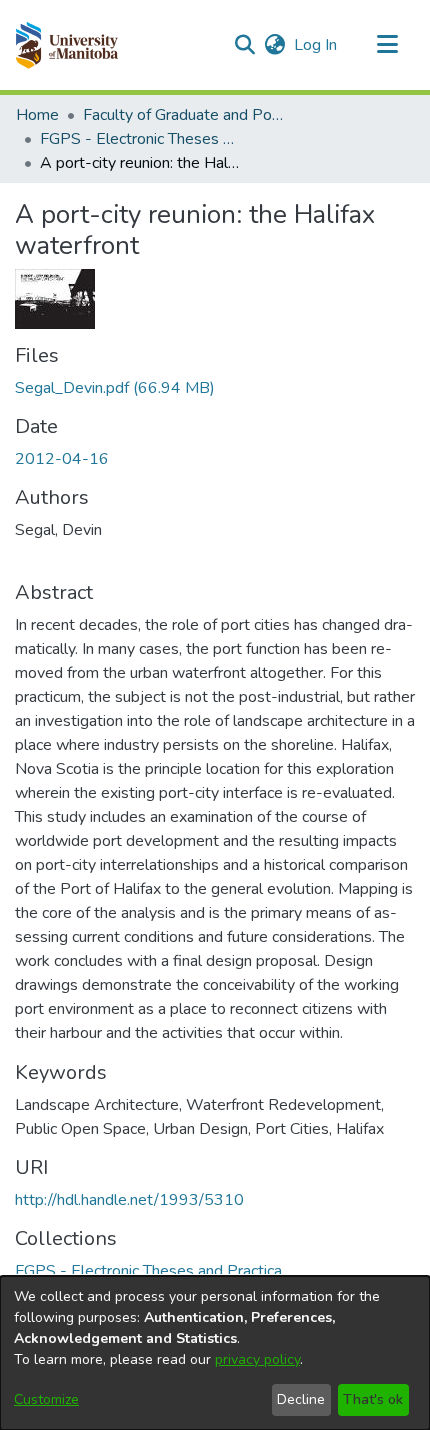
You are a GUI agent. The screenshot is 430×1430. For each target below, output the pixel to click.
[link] (115, 388)
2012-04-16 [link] (62, 459)
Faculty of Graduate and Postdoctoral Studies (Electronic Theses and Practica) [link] (183, 115)
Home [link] (37, 115)
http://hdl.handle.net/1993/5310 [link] (129, 1200)
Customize (46, 1399)
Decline (301, 1399)
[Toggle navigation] (387, 45)
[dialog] (215, 1353)
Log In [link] (316, 45)
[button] (66, 45)
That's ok (373, 1399)
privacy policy (257, 1359)
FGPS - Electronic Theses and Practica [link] (140, 139)
